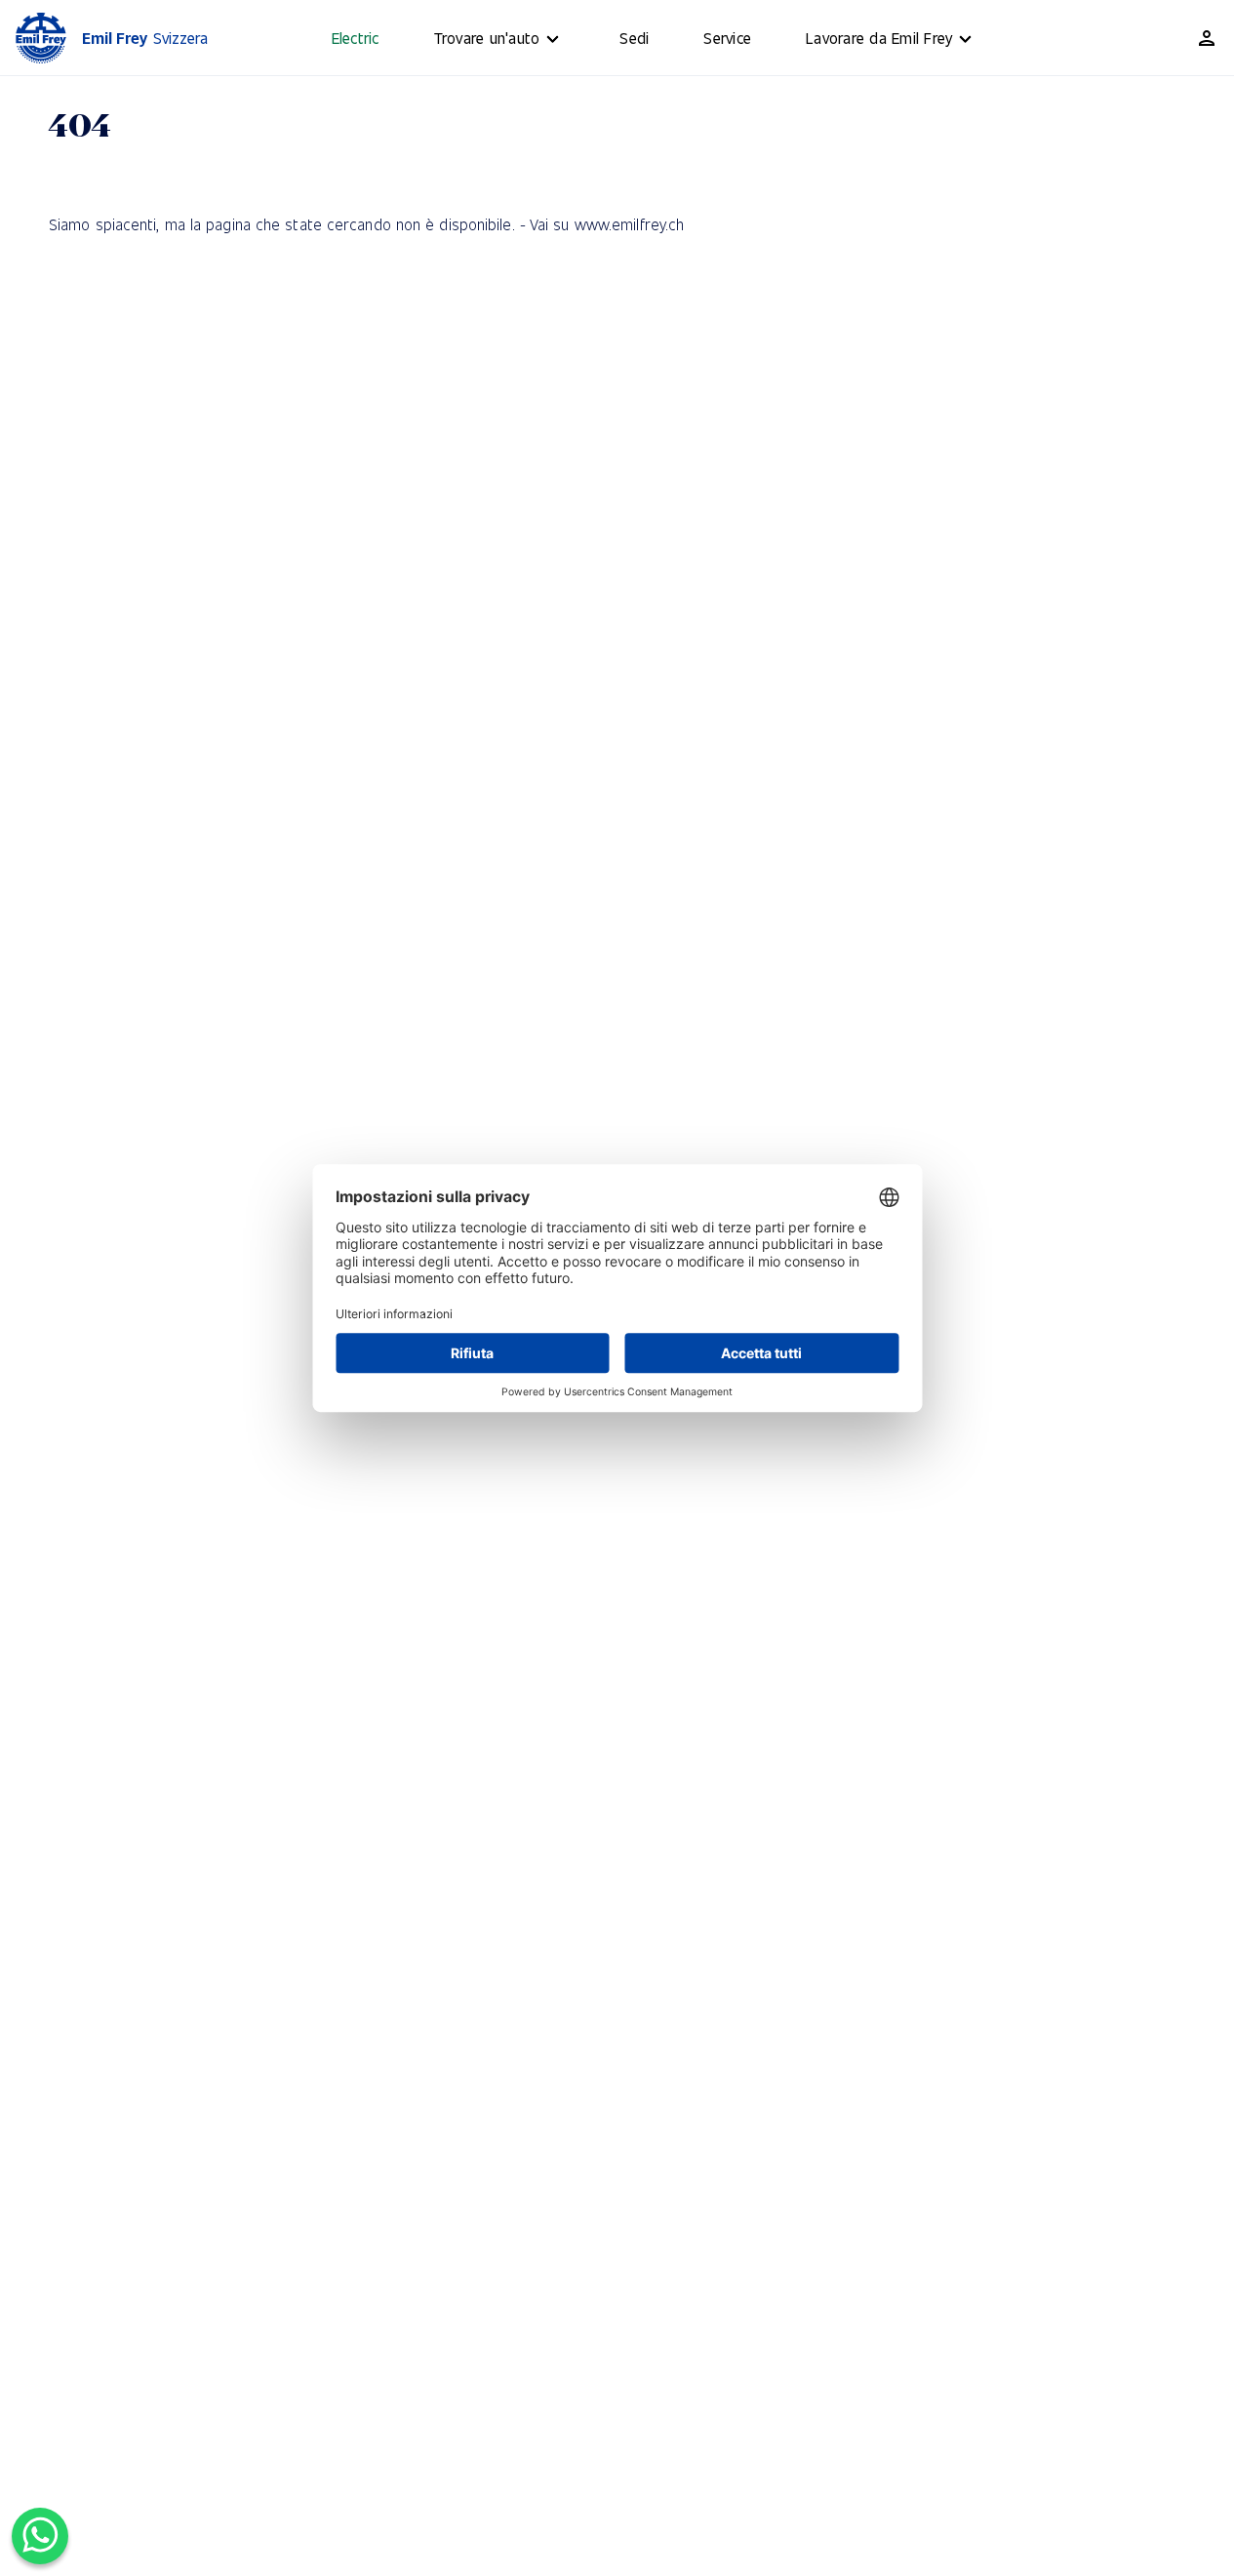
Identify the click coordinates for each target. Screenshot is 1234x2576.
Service (727, 38)
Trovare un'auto (487, 38)
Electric (356, 38)
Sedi (634, 38)
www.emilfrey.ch (630, 224)
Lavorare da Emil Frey (879, 38)
